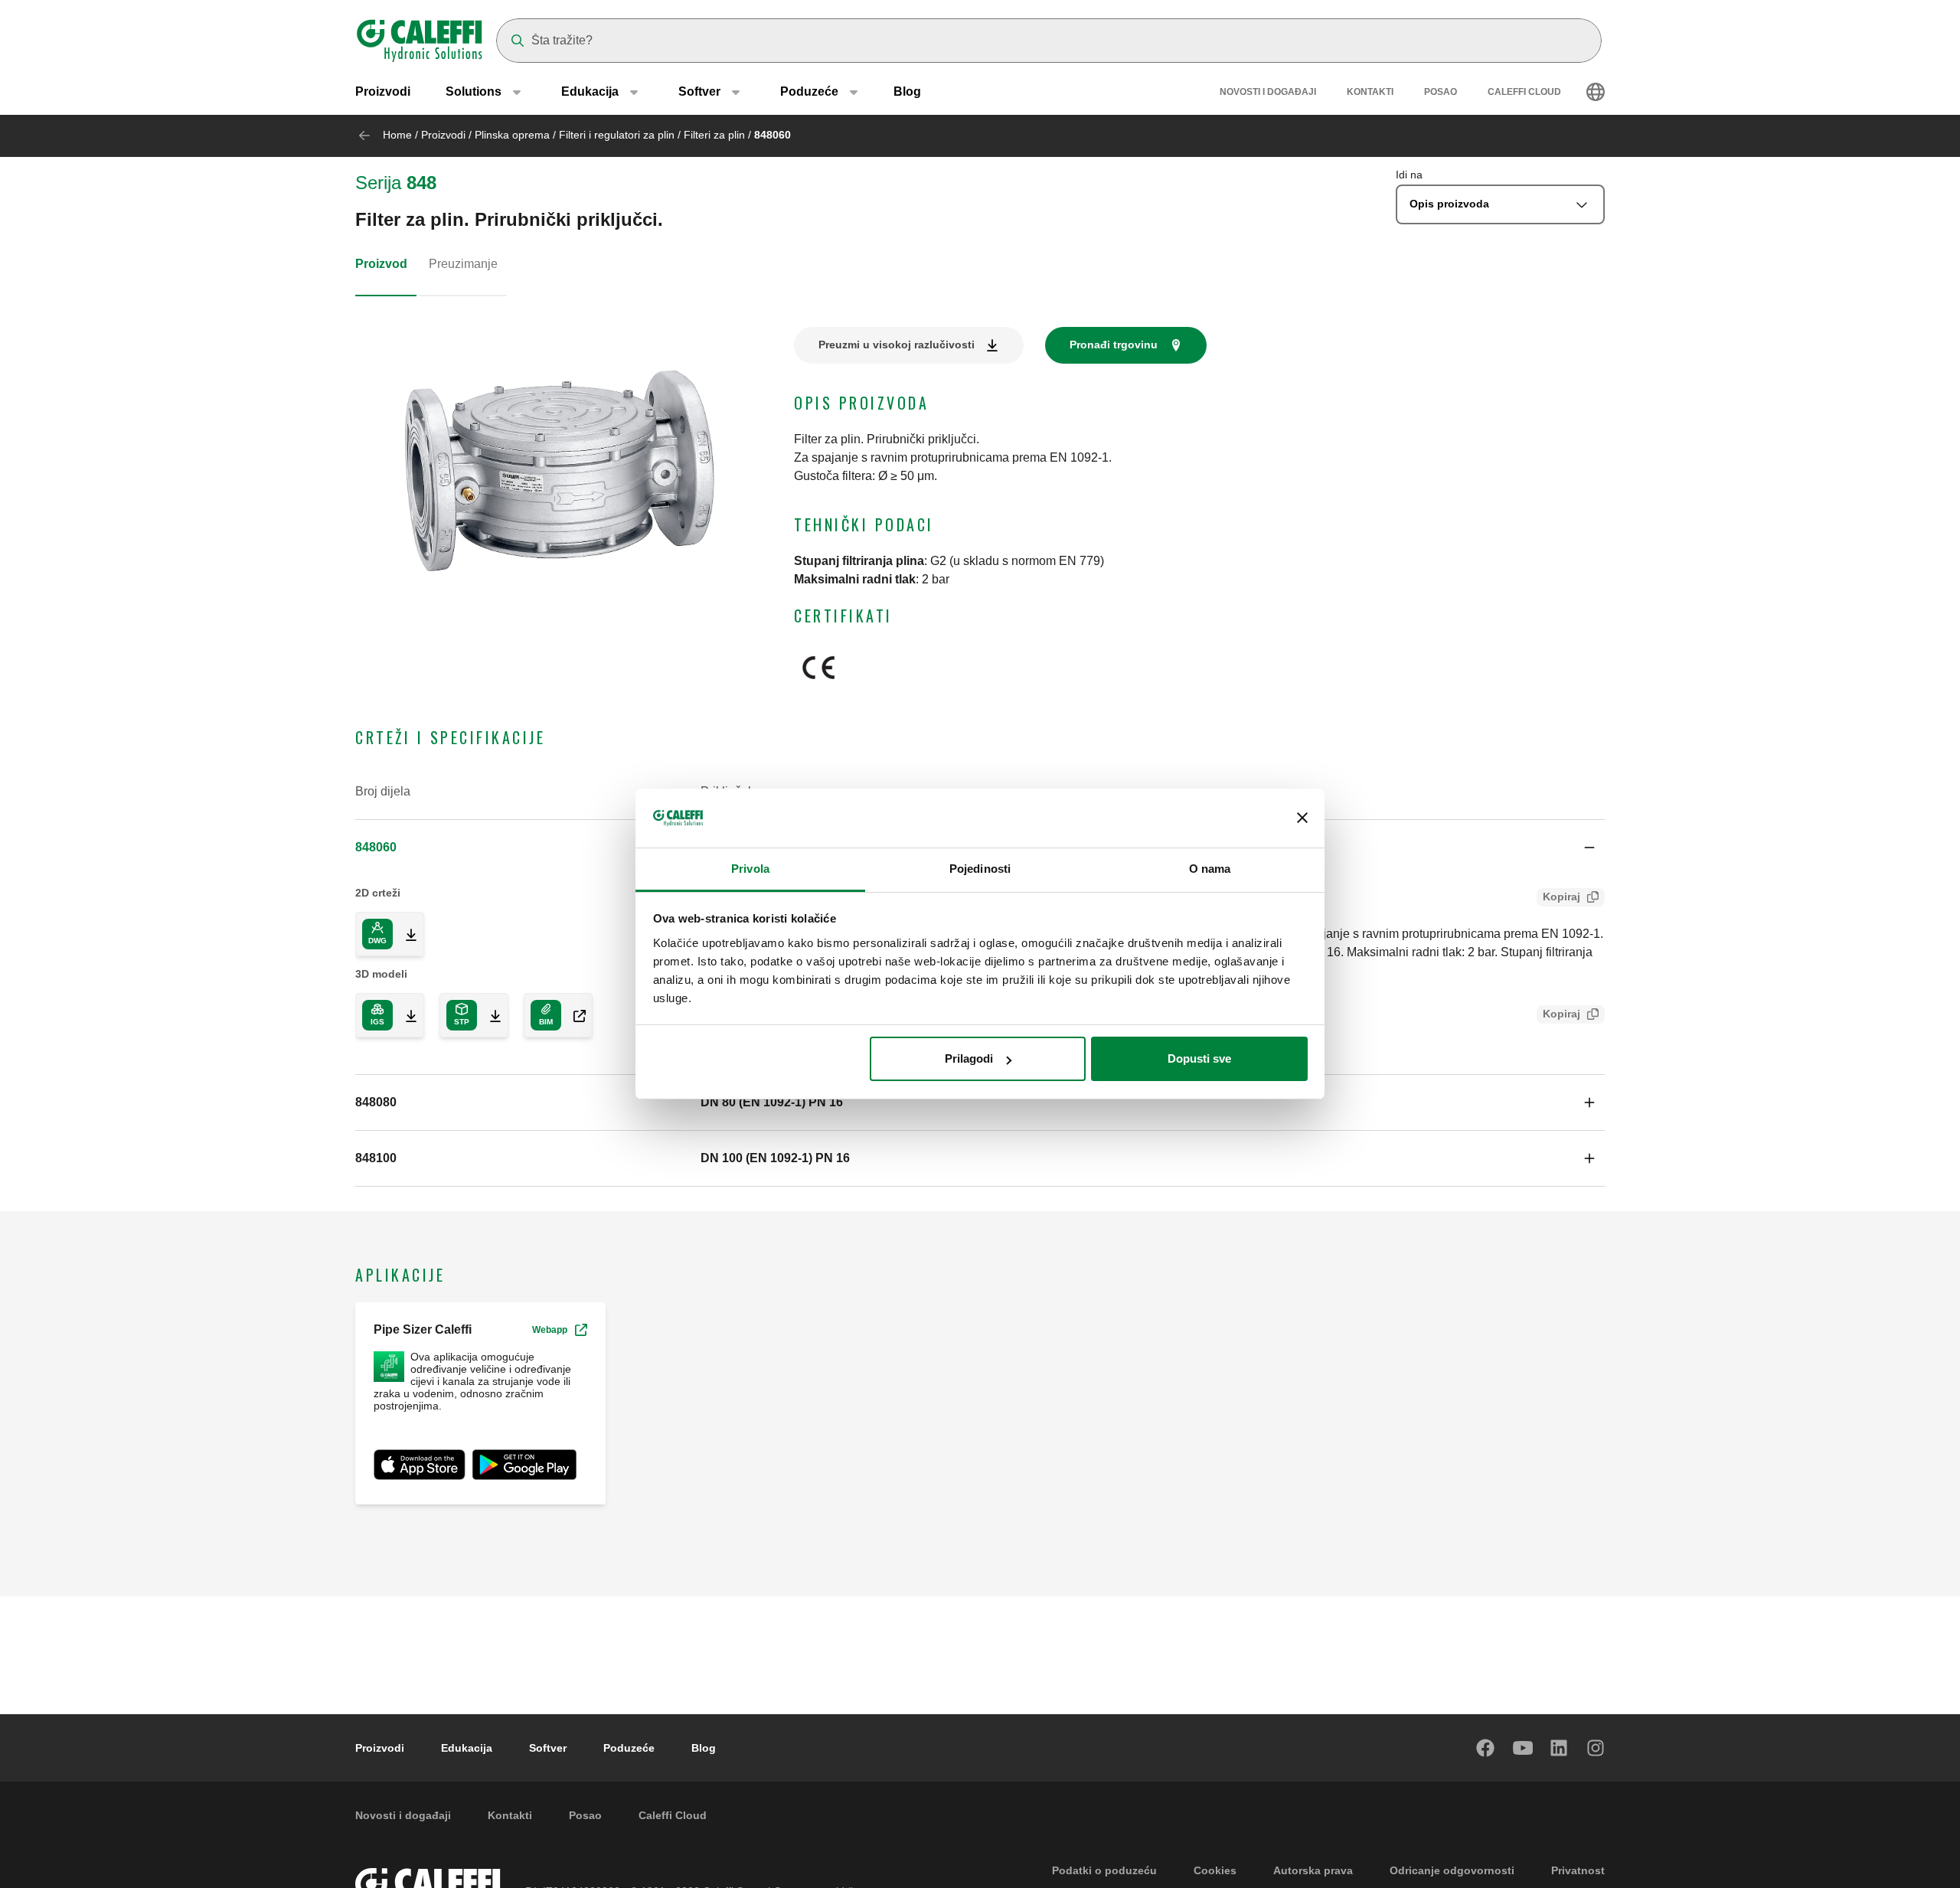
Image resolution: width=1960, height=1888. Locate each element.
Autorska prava (1313, 1870)
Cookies (1215, 1870)
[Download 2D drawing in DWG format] (405, 934)
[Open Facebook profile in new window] (1486, 1748)
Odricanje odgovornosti (1452, 1870)
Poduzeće (629, 1748)
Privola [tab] (750, 869)
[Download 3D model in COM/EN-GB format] (573, 1015)
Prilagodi (969, 1058)
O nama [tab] (1210, 869)
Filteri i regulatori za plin (617, 135)
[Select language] (1596, 92)
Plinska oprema (512, 135)
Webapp (550, 1330)
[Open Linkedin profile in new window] (1560, 1748)
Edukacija (467, 1748)
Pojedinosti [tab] (980, 869)
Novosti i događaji (1268, 92)
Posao (1441, 92)
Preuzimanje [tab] (463, 264)
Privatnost (1578, 1870)
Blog (907, 91)
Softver (548, 1748)
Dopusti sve (1199, 1058)
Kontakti (1370, 92)
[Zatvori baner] (1302, 818)
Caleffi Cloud (1524, 92)
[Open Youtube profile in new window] (1523, 1748)
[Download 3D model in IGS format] (405, 1015)
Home (397, 135)
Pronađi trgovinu (1114, 345)
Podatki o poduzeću (1104, 1870)
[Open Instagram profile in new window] (1596, 1748)
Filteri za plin (714, 135)
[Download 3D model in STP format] (489, 1015)
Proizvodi (383, 91)
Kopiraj (1561, 897)
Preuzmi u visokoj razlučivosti (897, 345)
